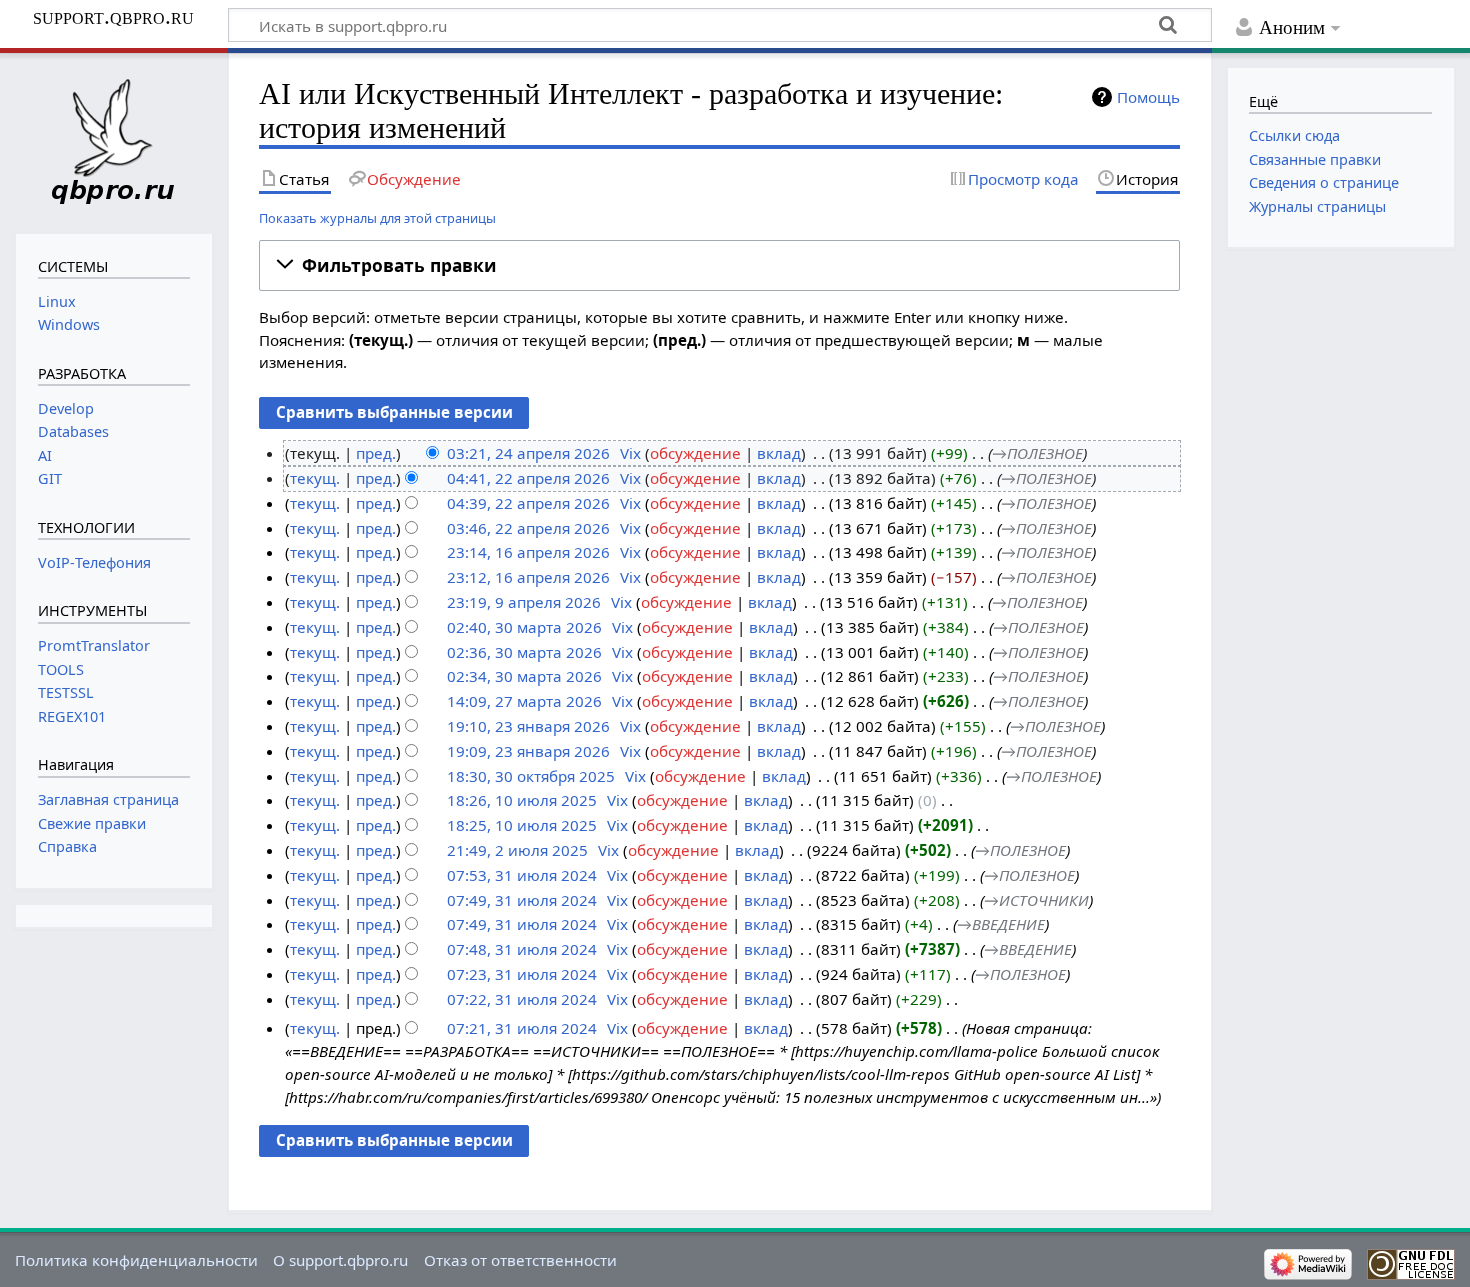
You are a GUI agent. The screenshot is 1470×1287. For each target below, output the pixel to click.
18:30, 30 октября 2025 (531, 776)
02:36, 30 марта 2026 (524, 652)
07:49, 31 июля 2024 (522, 900)
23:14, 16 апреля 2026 (528, 552)
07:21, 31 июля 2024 (522, 1028)
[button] (719, 265)
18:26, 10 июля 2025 (522, 800)
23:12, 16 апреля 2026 (528, 577)
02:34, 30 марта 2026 (524, 676)
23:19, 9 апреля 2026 (524, 602)
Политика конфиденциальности (136, 1260)
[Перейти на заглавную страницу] (114, 141)
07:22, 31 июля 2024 (522, 999)
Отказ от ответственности (520, 1260)
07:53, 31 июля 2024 (522, 875)
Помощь (1148, 97)
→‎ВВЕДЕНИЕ (1001, 924)
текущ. (315, 478)
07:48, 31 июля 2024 (522, 949)
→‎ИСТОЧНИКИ (1036, 900)
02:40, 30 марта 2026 (524, 627)
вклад (779, 453)
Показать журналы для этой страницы (377, 218)
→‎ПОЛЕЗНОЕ (1037, 453)
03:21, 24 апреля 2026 (528, 453)
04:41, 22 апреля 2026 (528, 478)
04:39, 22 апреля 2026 (528, 503)
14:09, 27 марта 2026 (524, 701)
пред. (376, 453)
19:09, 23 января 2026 (528, 751)
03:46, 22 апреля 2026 (528, 528)
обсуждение (695, 453)
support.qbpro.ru (113, 17)
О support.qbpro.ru (340, 1260)
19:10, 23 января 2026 (528, 726)
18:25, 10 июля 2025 (522, 825)
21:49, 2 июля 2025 (517, 850)
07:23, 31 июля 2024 (522, 974)
